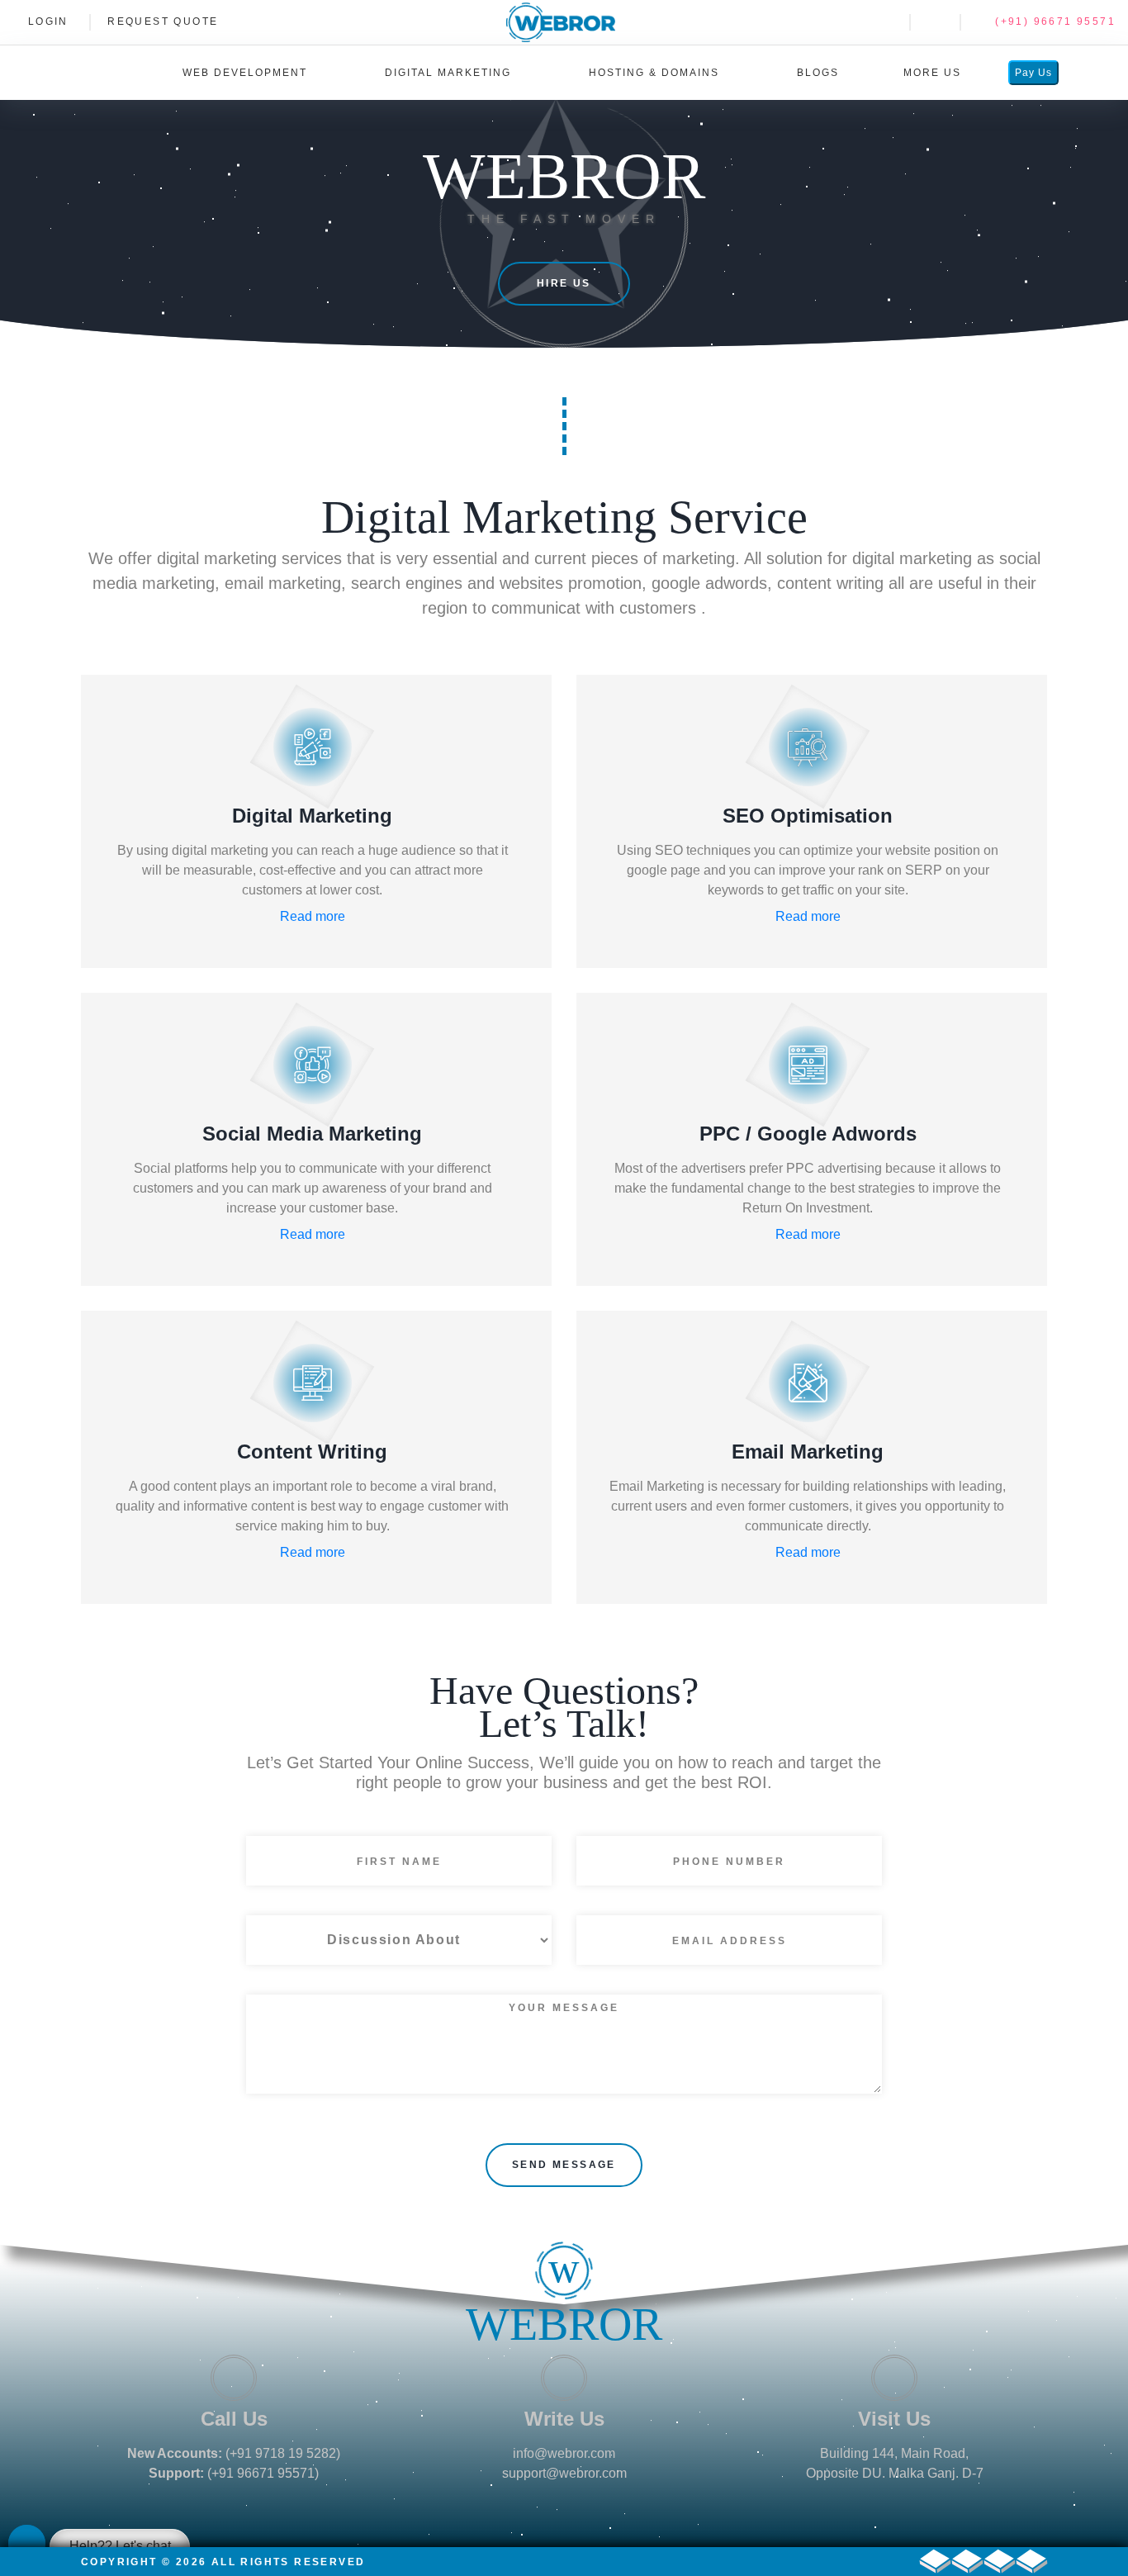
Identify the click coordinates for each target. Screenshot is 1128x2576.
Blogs (818, 73)
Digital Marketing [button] (450, 73)
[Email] (933, 21)
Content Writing (312, 1452)
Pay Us (1033, 73)
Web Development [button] (247, 73)
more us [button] (934, 73)
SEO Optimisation (808, 816)
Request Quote (163, 21)
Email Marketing (808, 1452)
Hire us (564, 283)
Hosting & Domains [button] (656, 73)
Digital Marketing (312, 816)
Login (45, 21)
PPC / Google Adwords (808, 1134)
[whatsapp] (882, 21)
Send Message (564, 2165)
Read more (313, 916)
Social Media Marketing (312, 1134)
